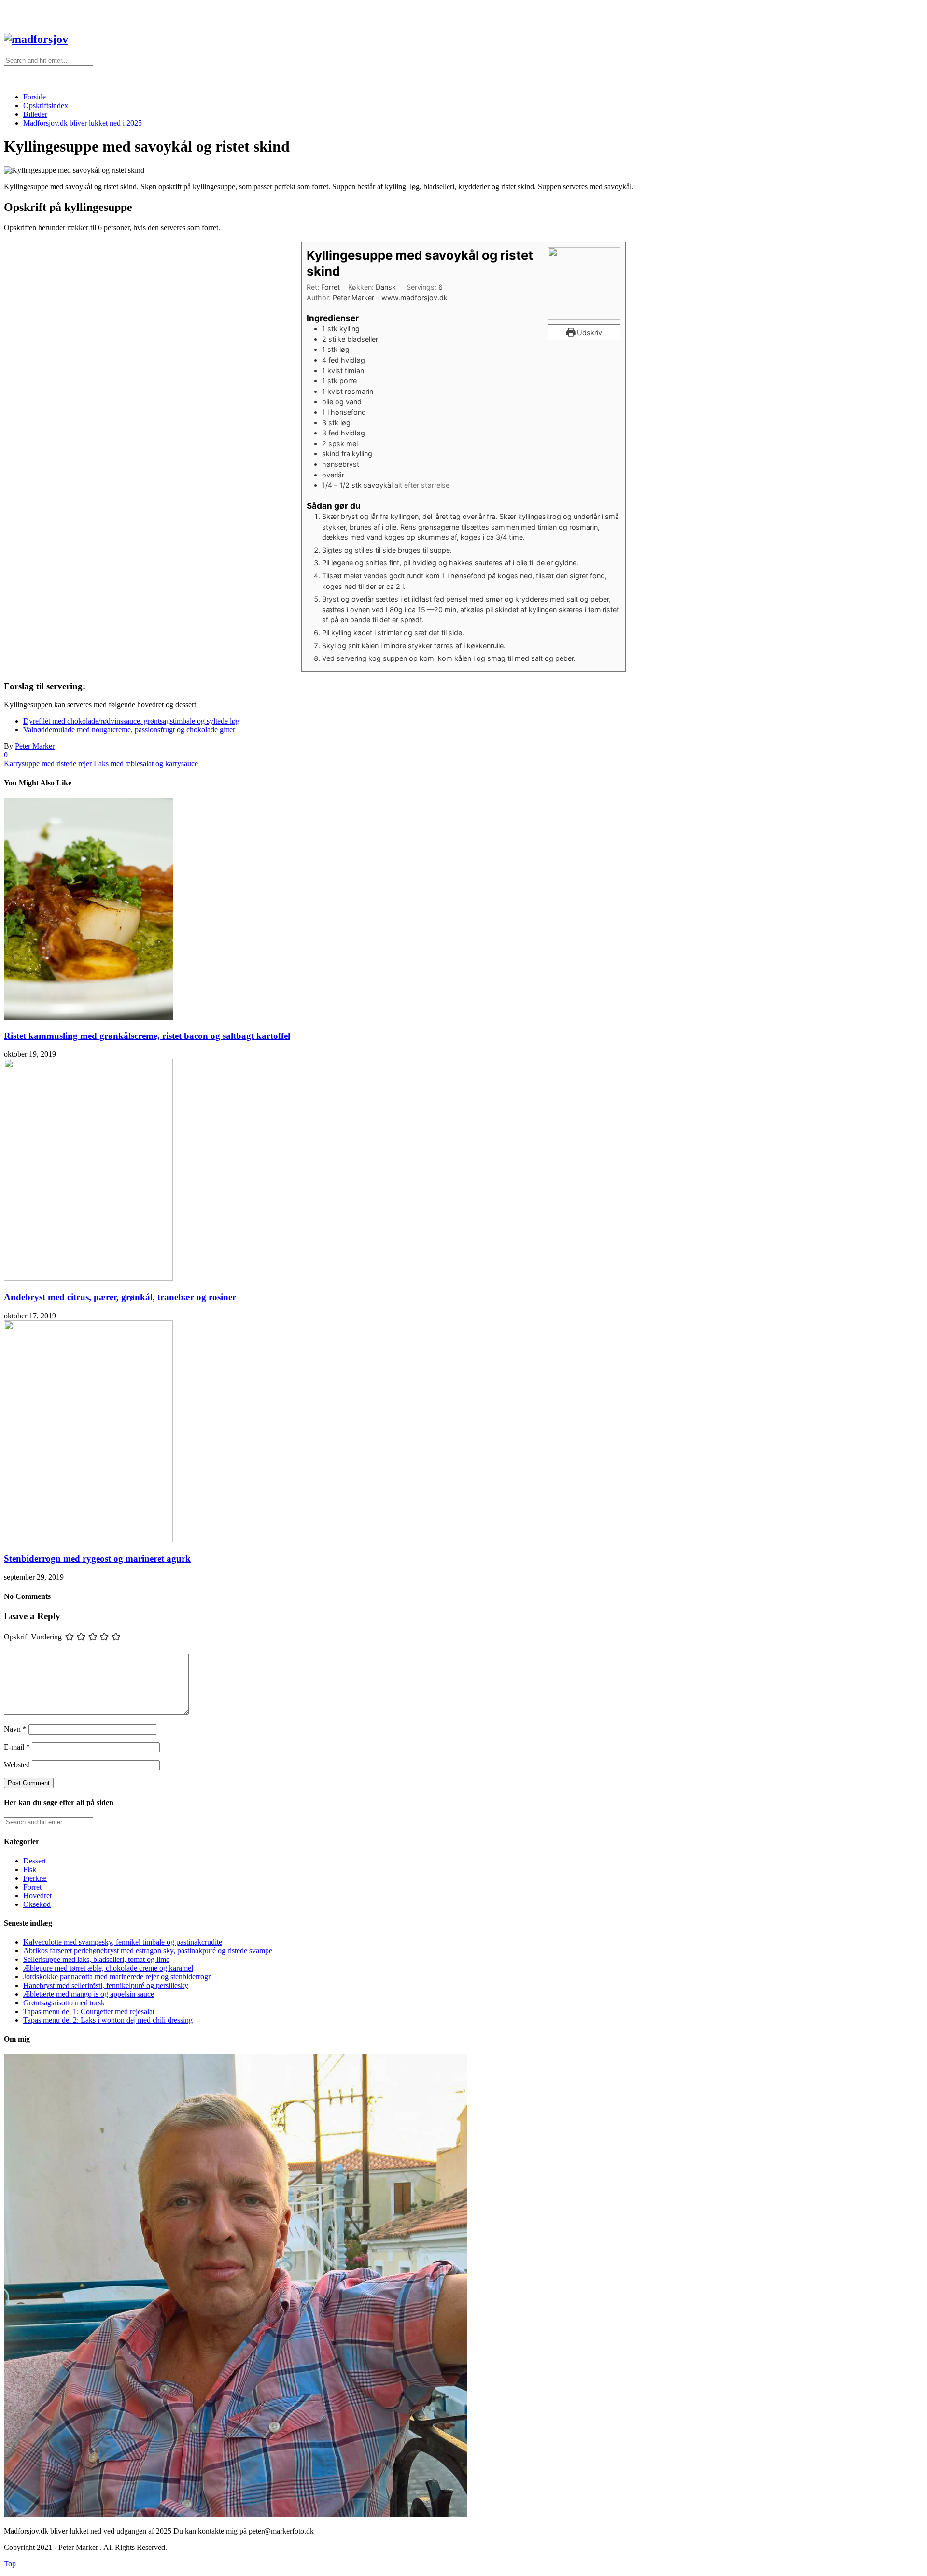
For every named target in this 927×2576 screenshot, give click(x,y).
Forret (32, 1887)
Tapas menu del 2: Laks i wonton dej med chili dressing (108, 2020)
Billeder (35, 114)
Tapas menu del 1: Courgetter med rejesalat (89, 2011)
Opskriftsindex (46, 105)
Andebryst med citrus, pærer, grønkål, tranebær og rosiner (120, 1297)
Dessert (35, 1861)
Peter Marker (35, 746)
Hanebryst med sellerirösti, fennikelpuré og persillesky (106, 1985)
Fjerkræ (35, 1878)
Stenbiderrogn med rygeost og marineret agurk (97, 1559)
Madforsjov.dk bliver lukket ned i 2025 (83, 123)
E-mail (17, 1747)
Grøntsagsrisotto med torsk (64, 2003)
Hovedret (37, 1896)
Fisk (30, 1869)
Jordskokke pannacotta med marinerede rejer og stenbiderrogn (118, 1977)
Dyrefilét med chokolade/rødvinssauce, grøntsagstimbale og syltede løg (131, 721)
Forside (35, 97)
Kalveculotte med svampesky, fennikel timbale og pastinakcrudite (123, 1942)
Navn (15, 1729)
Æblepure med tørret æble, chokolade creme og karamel (108, 1968)
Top (10, 2564)
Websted (17, 1765)
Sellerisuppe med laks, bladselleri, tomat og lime (96, 1959)
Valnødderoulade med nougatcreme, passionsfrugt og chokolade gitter (129, 730)
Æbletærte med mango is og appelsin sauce (89, 1994)
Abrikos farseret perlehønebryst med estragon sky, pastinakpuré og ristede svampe (148, 1951)
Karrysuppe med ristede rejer (48, 763)
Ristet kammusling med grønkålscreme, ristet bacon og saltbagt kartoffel (147, 1036)
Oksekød (37, 1904)
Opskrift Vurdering (33, 1636)
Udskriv (589, 332)
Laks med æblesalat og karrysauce (146, 763)
